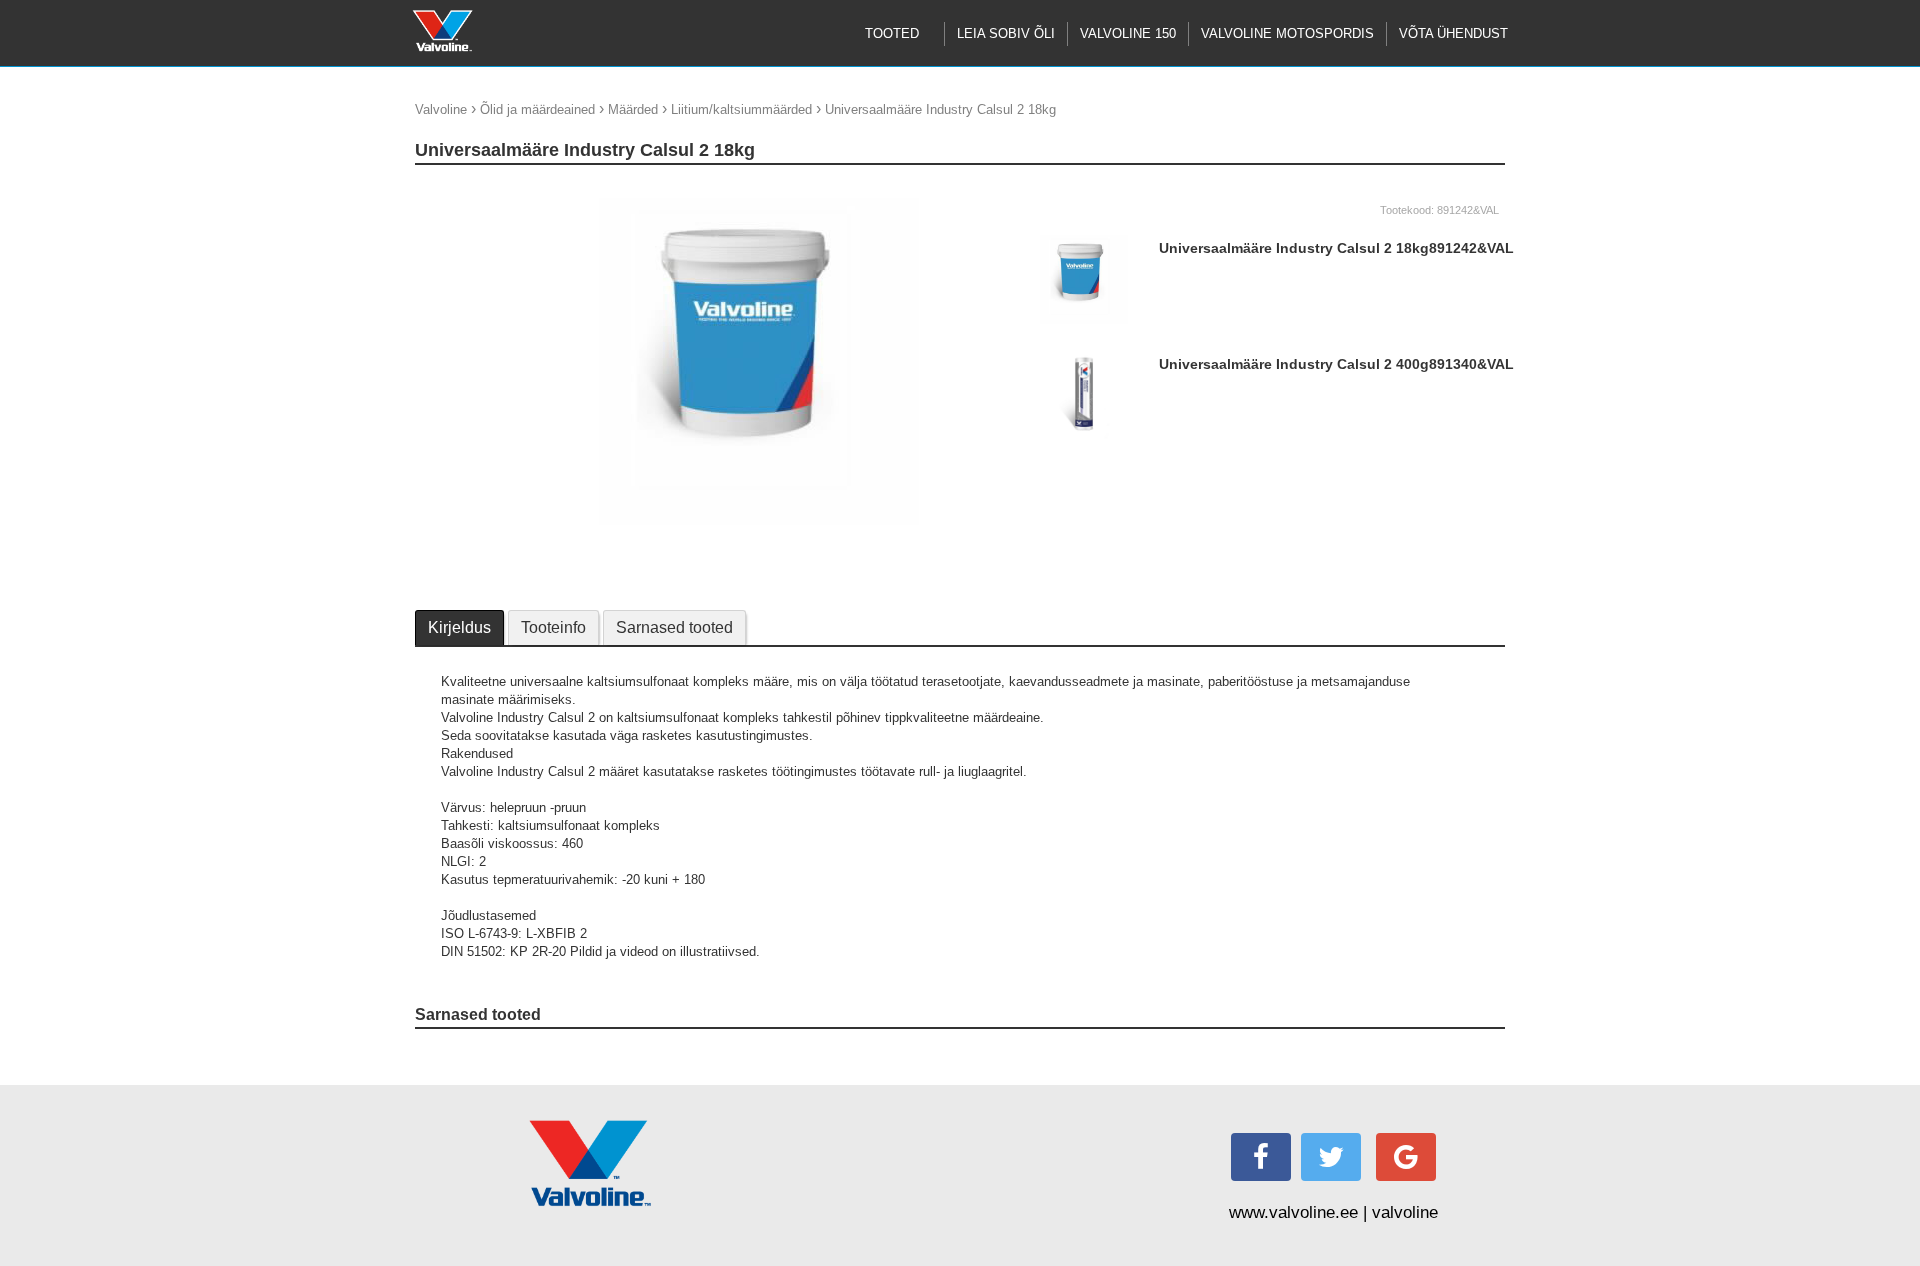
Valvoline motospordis (1287, 33)
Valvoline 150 (1128, 33)
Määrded (633, 109)
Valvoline (441, 109)
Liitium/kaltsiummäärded (741, 109)
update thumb (460, 189)
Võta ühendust (1453, 33)
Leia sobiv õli (1006, 33)
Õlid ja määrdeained (537, 109)
